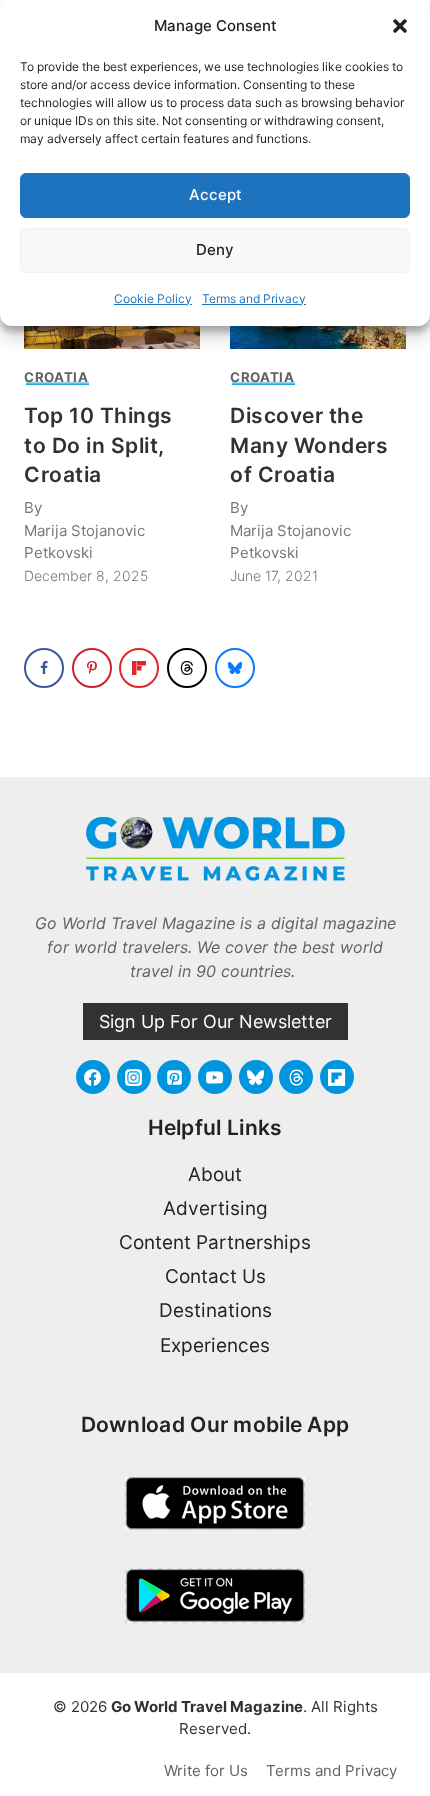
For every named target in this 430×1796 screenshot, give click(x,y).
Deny (215, 249)
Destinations (215, 1310)
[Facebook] (93, 1077)
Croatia (56, 377)
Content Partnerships (215, 1242)
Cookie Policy (153, 298)
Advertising (215, 1208)
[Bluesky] (256, 1077)
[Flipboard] (337, 1077)
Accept (215, 194)
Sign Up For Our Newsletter (215, 1021)
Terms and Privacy (254, 298)
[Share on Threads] (187, 668)
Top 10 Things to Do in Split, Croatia (98, 445)
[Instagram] (134, 1077)
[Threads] (296, 1077)
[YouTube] (215, 1077)
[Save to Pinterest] (92, 668)
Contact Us (215, 1276)
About (215, 1174)
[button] (400, 26)
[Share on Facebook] (44, 668)
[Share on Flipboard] (139, 668)
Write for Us (206, 1770)
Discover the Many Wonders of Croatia (309, 445)
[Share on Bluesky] (235, 668)
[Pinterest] (174, 1077)
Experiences (215, 1345)
